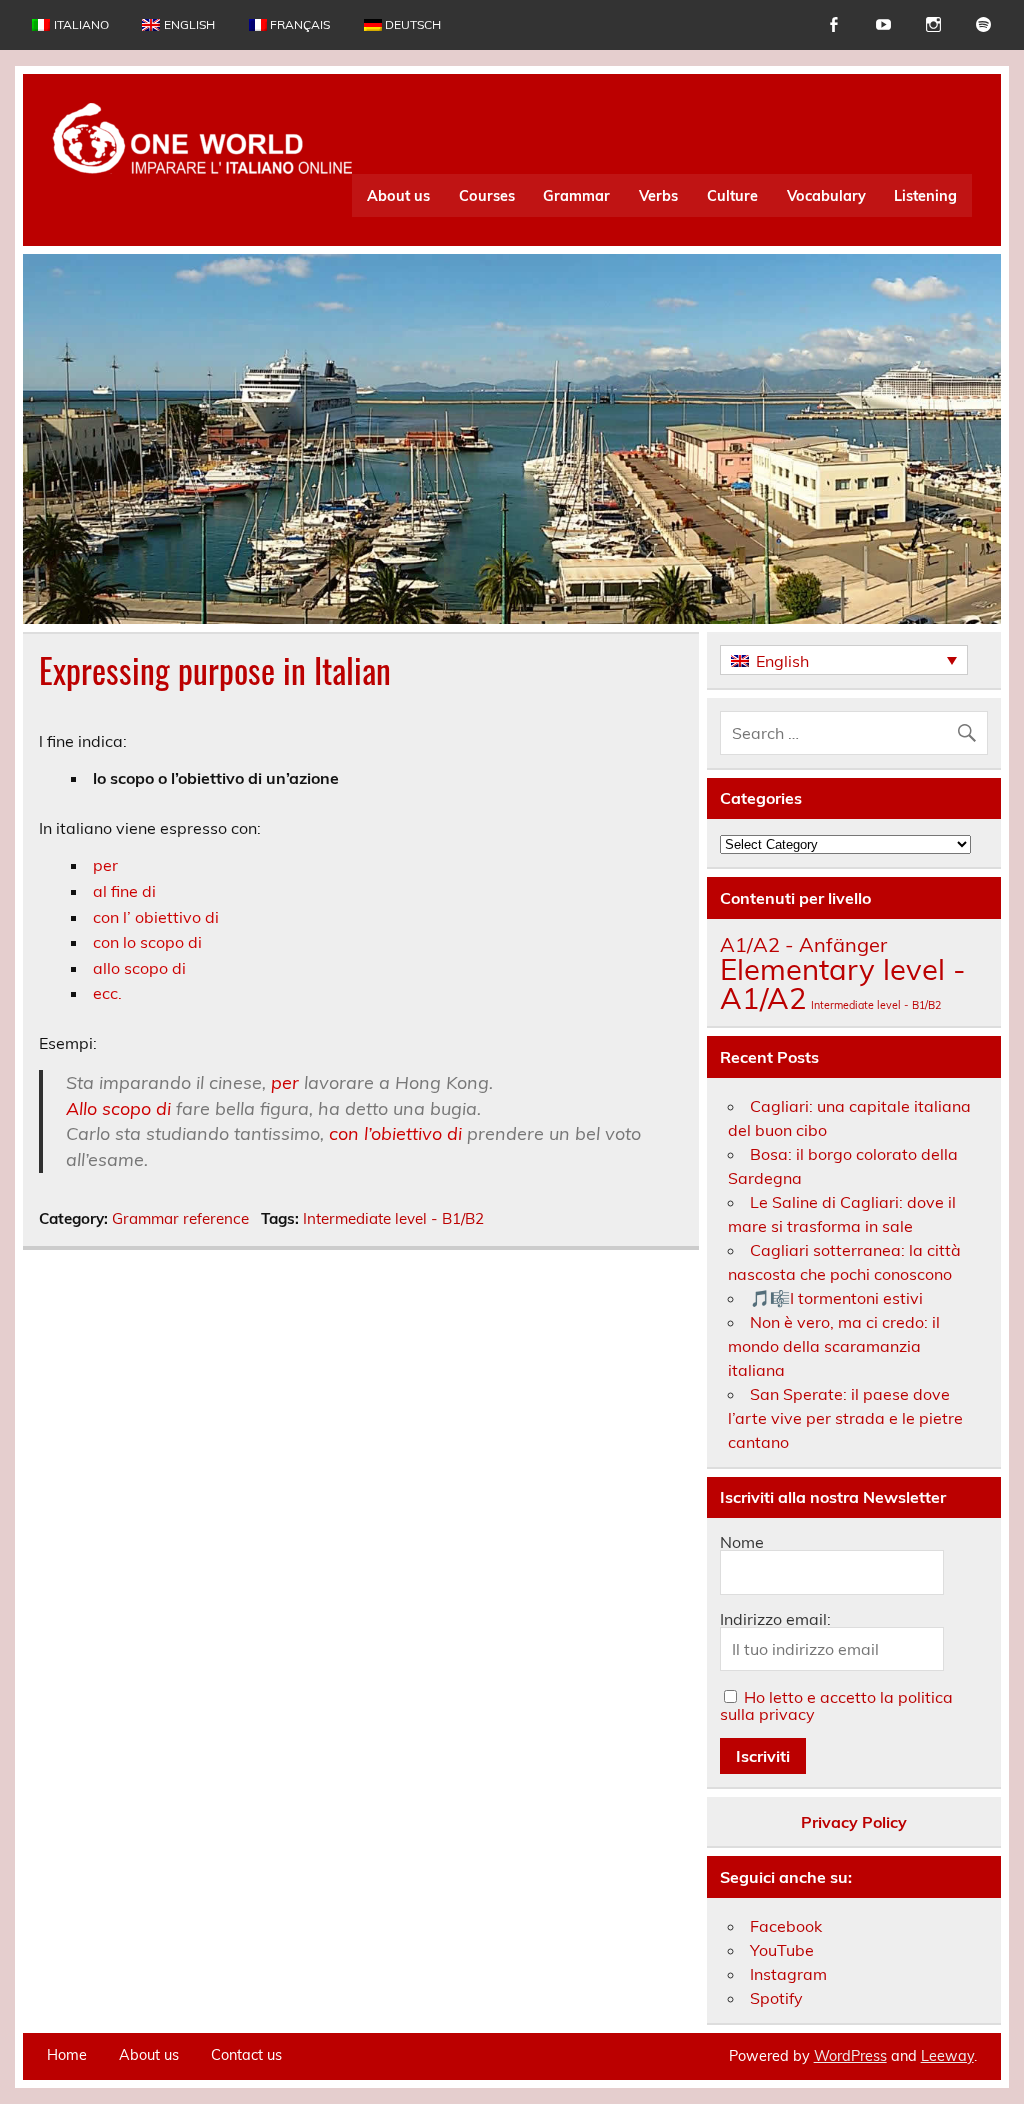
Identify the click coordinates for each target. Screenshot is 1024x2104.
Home (67, 2055)
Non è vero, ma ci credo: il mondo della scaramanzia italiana (834, 1346)
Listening (925, 196)
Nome (742, 1542)
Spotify (776, 1998)
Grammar (576, 196)
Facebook (786, 1926)
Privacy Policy (854, 1822)
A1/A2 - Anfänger (803, 944)
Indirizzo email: (775, 1619)
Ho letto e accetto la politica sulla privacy (836, 1705)
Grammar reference (180, 1218)
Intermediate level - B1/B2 (393, 1218)
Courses (487, 196)
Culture (732, 196)
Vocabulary (826, 196)
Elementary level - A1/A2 (843, 983)
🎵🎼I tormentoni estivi (836, 1298)
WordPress (850, 2056)
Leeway (947, 2056)
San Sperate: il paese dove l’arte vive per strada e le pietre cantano (845, 1418)
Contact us (246, 2055)
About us (398, 196)
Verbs (658, 196)
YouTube (782, 1950)
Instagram (788, 1974)
